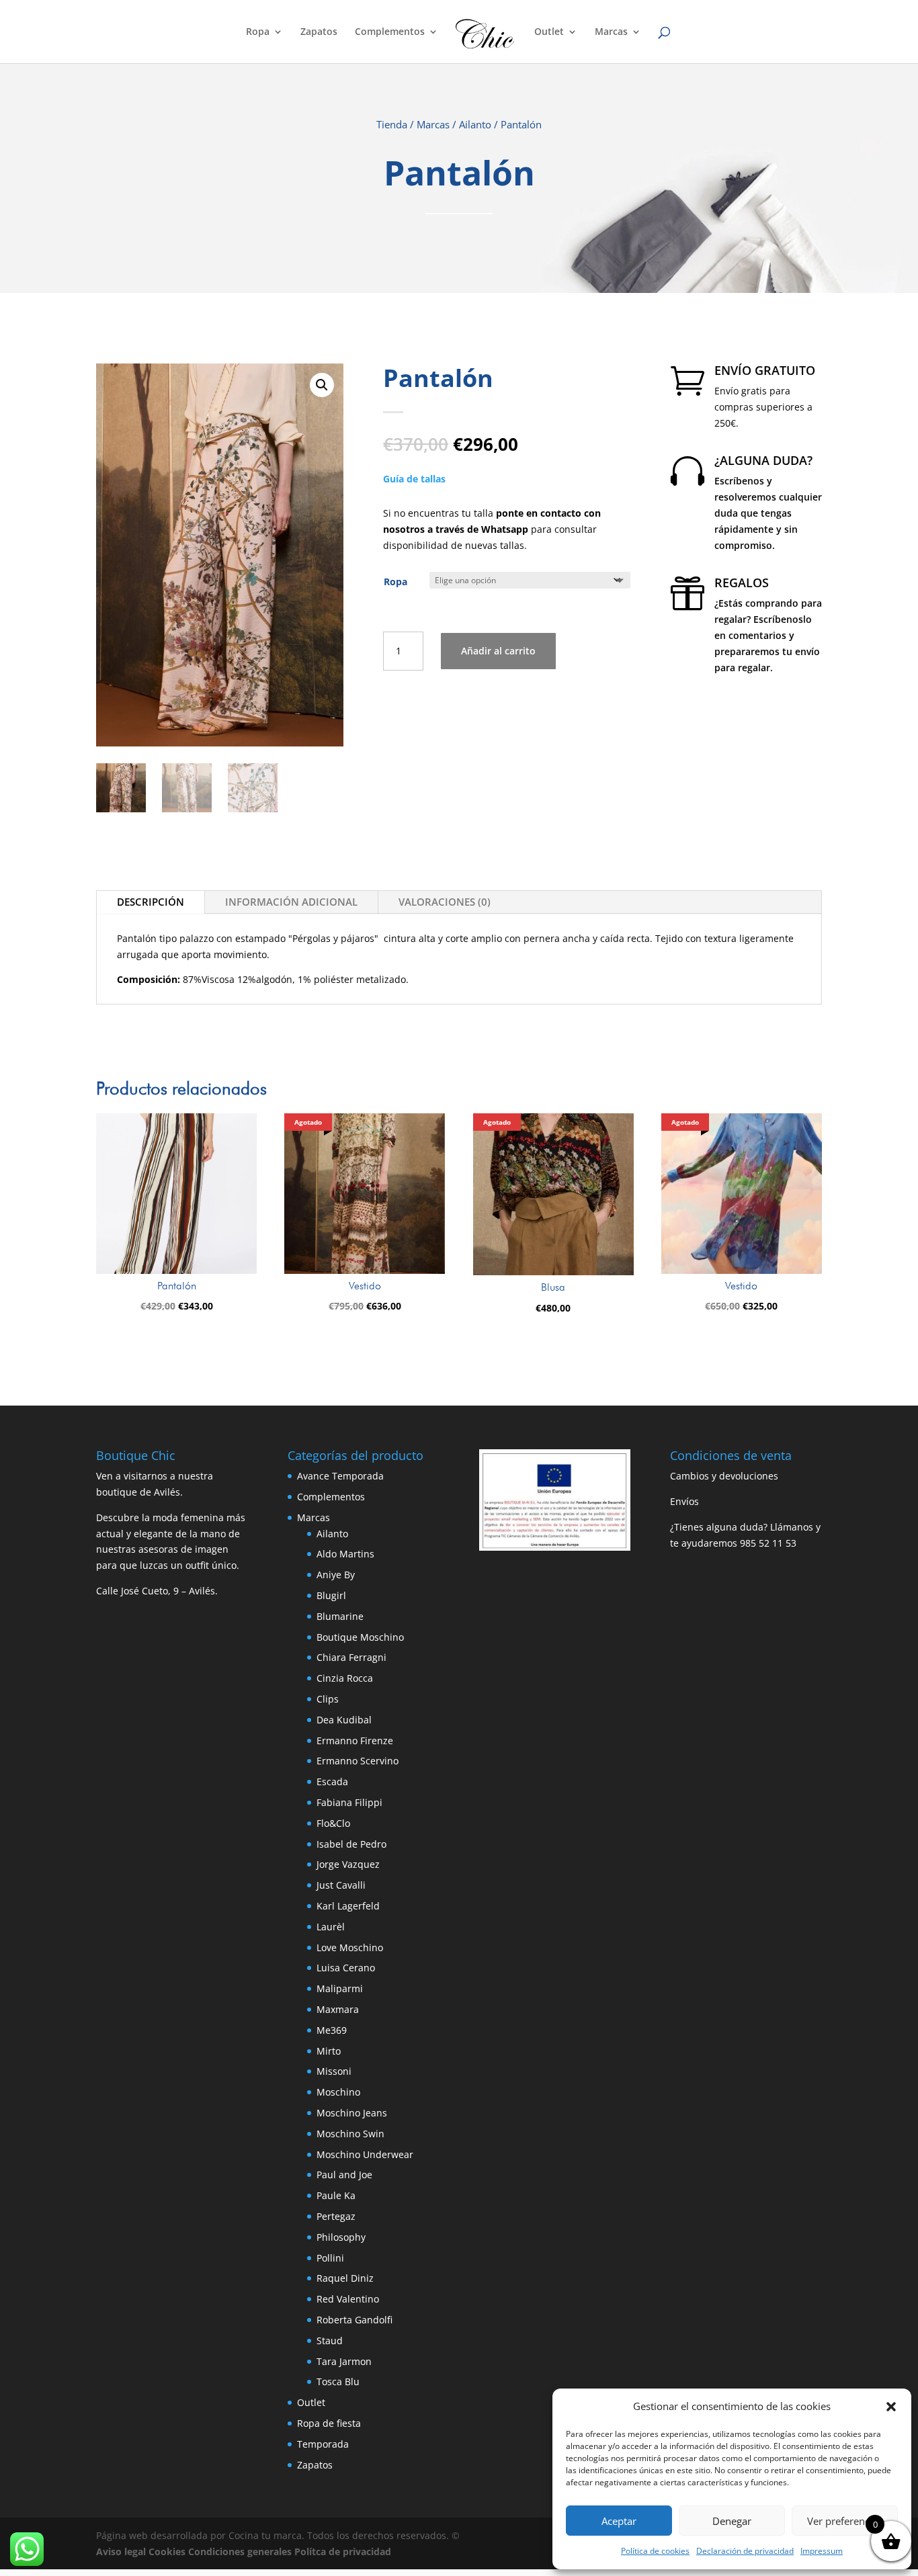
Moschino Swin (350, 2134)
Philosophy (341, 2237)
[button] (891, 2407)
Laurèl (331, 1927)
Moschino (338, 2092)
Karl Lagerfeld (348, 1906)
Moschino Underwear (365, 2154)
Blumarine (340, 1616)
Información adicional (291, 902)
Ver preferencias (845, 2521)
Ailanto (475, 124)
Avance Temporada (340, 1476)
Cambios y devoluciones (724, 1476)
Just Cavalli (341, 1885)
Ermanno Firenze (355, 1741)
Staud (330, 2341)
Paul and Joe (344, 2175)
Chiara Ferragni (351, 1657)
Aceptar (619, 2521)
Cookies (167, 2551)
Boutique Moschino (360, 1637)
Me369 (332, 2030)
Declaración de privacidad (745, 2551)
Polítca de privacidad (343, 2551)
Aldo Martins (345, 1554)
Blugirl (331, 1595)
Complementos (390, 32)
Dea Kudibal (344, 1720)
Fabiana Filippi (349, 1802)
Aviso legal (121, 2551)
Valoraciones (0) (445, 902)
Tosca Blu (338, 2381)
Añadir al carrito (498, 651)
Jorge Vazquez (348, 1864)
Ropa (258, 32)
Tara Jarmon (344, 2361)
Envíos (684, 1501)
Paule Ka (336, 2195)
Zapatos (319, 32)
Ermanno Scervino (358, 1761)
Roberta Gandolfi (354, 2320)
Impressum (822, 2551)
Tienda (392, 124)
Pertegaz (336, 2216)
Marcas (611, 32)
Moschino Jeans (352, 2113)
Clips (328, 1699)
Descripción (151, 902)
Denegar (732, 2521)
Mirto (329, 2051)
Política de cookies (655, 2551)
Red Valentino (348, 2299)
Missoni (334, 2071)
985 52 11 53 (768, 1543)
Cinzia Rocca (345, 1678)
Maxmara (338, 2009)
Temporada (323, 2444)
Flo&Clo (333, 1823)
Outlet (549, 32)
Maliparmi (340, 1988)
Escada (332, 1781)
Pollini (330, 2258)
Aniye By (336, 1575)
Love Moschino (350, 1947)
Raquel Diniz (345, 2278)
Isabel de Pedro (351, 1844)
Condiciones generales (240, 2551)
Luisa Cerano (346, 1968)
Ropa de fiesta (329, 2423)
